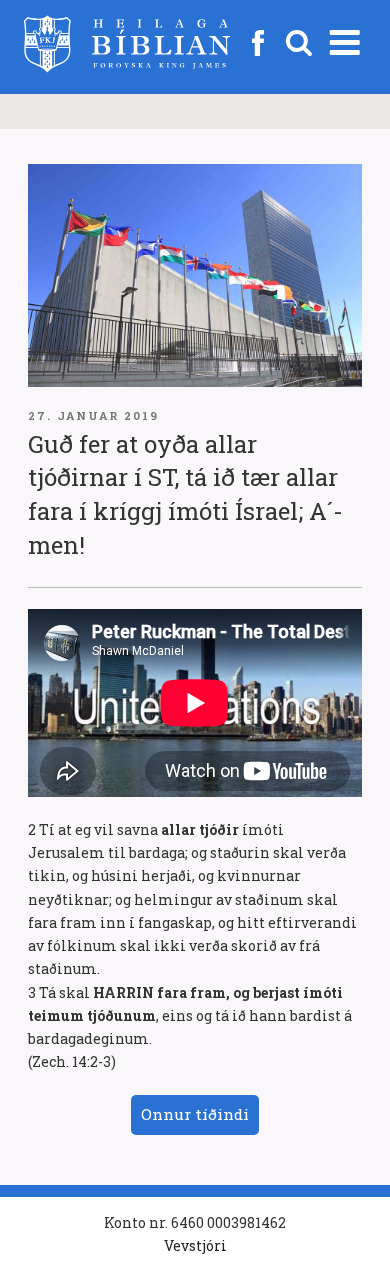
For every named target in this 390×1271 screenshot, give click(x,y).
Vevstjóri (195, 1245)
